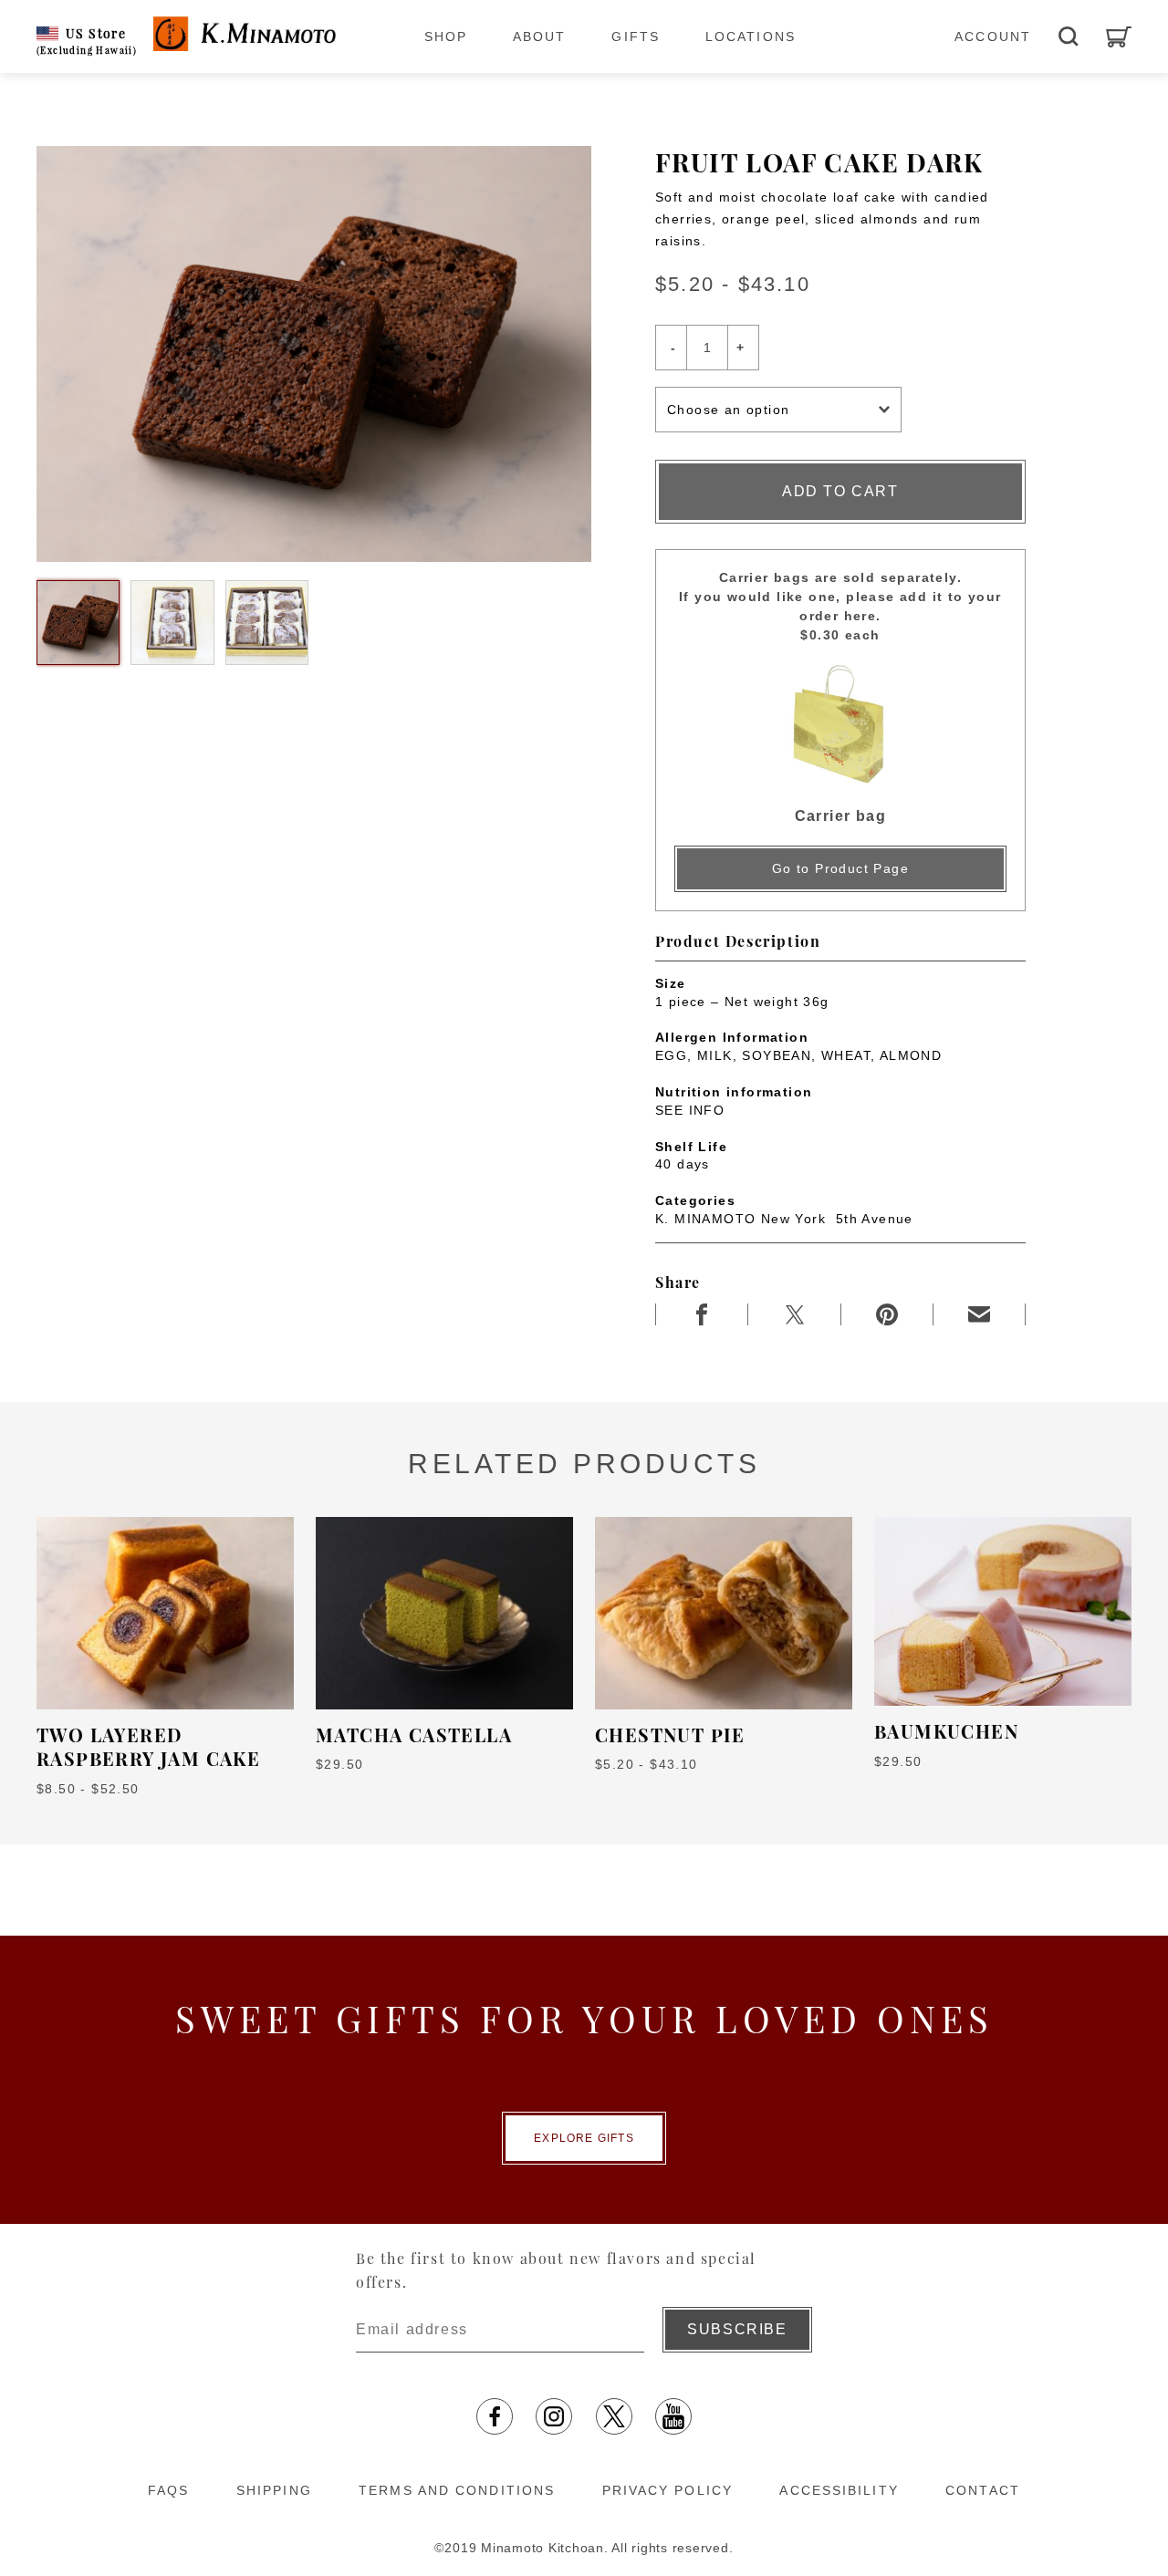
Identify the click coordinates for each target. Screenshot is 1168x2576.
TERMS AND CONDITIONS (457, 2490)
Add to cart (840, 491)
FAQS (168, 2490)
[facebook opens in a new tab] (495, 2416)
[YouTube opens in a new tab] (673, 2416)
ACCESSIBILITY (839, 2490)
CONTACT (983, 2490)
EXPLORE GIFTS (584, 2138)
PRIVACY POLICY (667, 2490)
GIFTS (636, 36)
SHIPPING (274, 2490)
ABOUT (540, 36)
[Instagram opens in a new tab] (554, 2416)
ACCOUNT (993, 36)
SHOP (446, 36)
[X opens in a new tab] (614, 2416)
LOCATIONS (751, 36)
